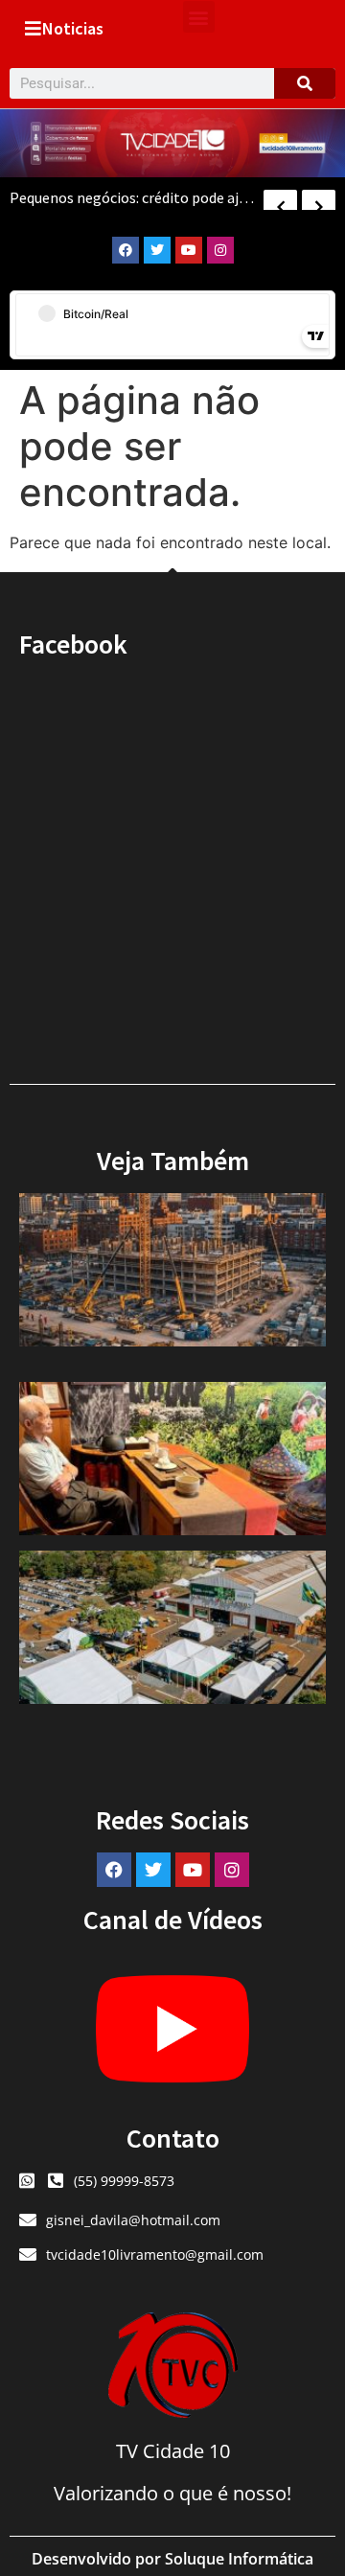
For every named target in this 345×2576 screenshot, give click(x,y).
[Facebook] (126, 250)
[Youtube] (189, 250)
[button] (199, 17)
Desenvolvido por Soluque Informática (172, 2559)
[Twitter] (157, 250)
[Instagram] (220, 250)
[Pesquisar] (305, 83)
